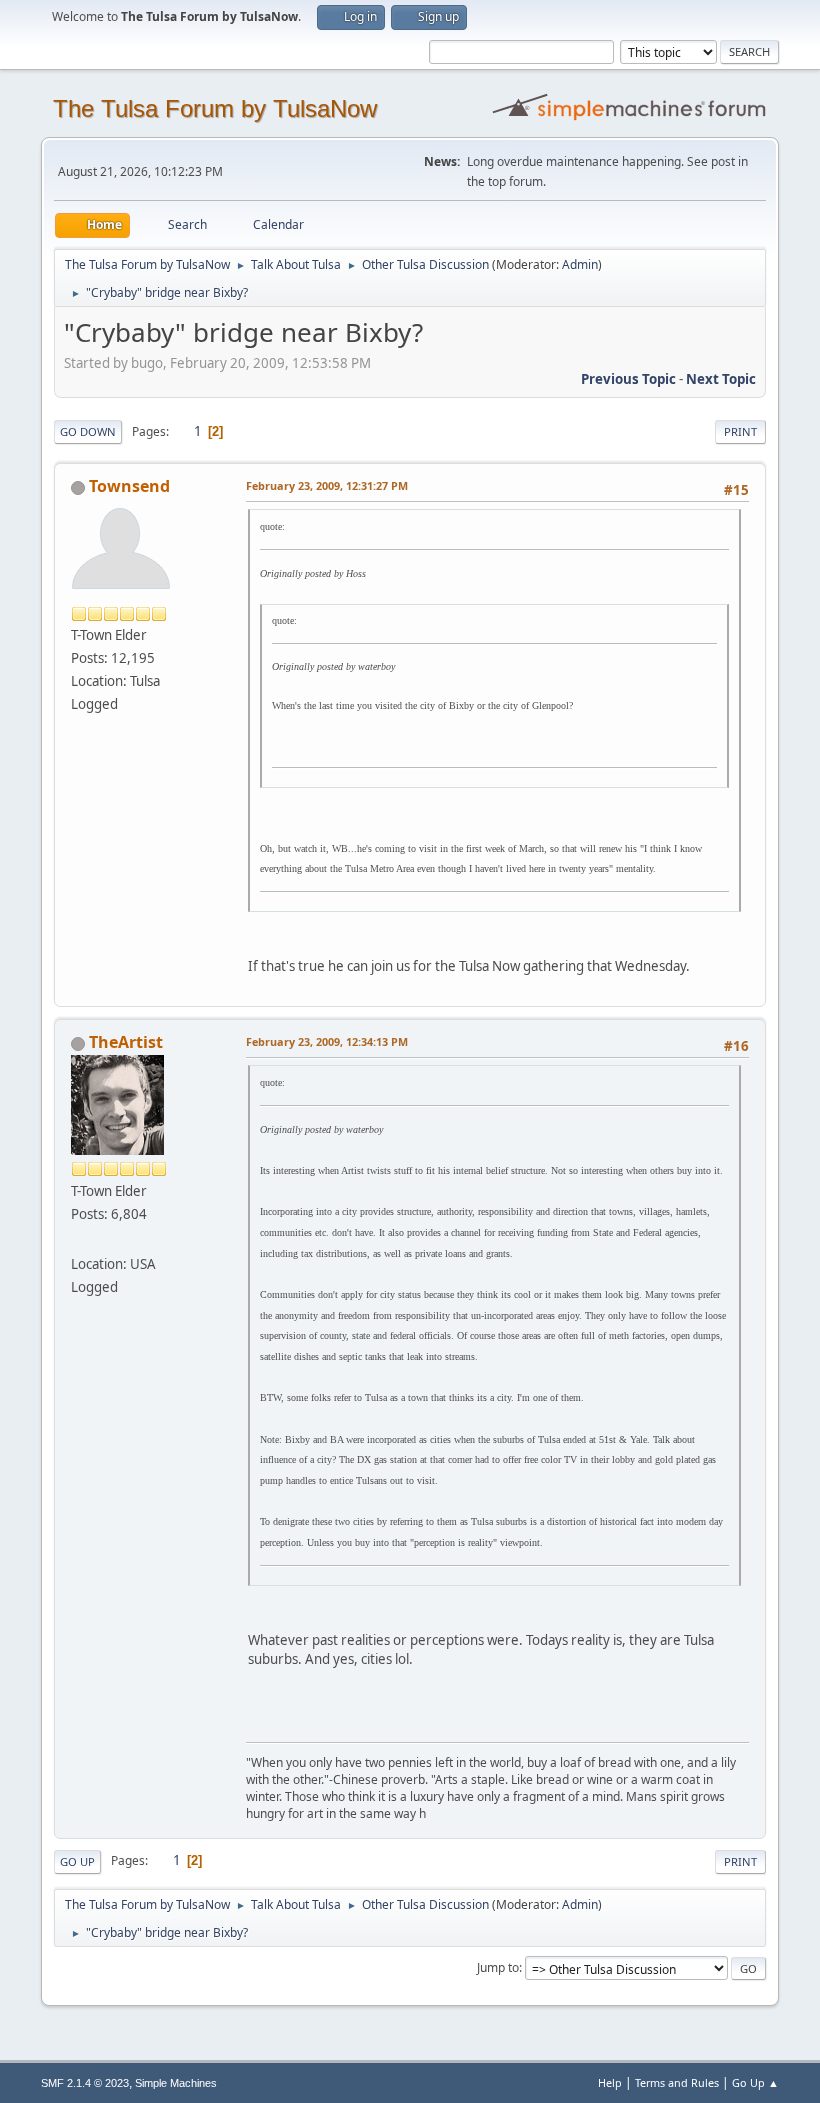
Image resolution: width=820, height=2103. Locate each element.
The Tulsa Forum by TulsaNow (215, 108)
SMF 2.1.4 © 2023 (85, 2083)
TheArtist (126, 1042)
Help (610, 2082)
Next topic (721, 379)
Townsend (129, 486)
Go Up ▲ (755, 2082)
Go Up (77, 1861)
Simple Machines (176, 2083)
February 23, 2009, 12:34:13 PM (327, 1041)
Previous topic (628, 379)
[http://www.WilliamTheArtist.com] (79, 1240)
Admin (580, 264)
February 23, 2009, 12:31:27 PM (327, 485)
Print (740, 431)
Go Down (88, 431)
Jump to (498, 1967)
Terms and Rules (677, 2082)
